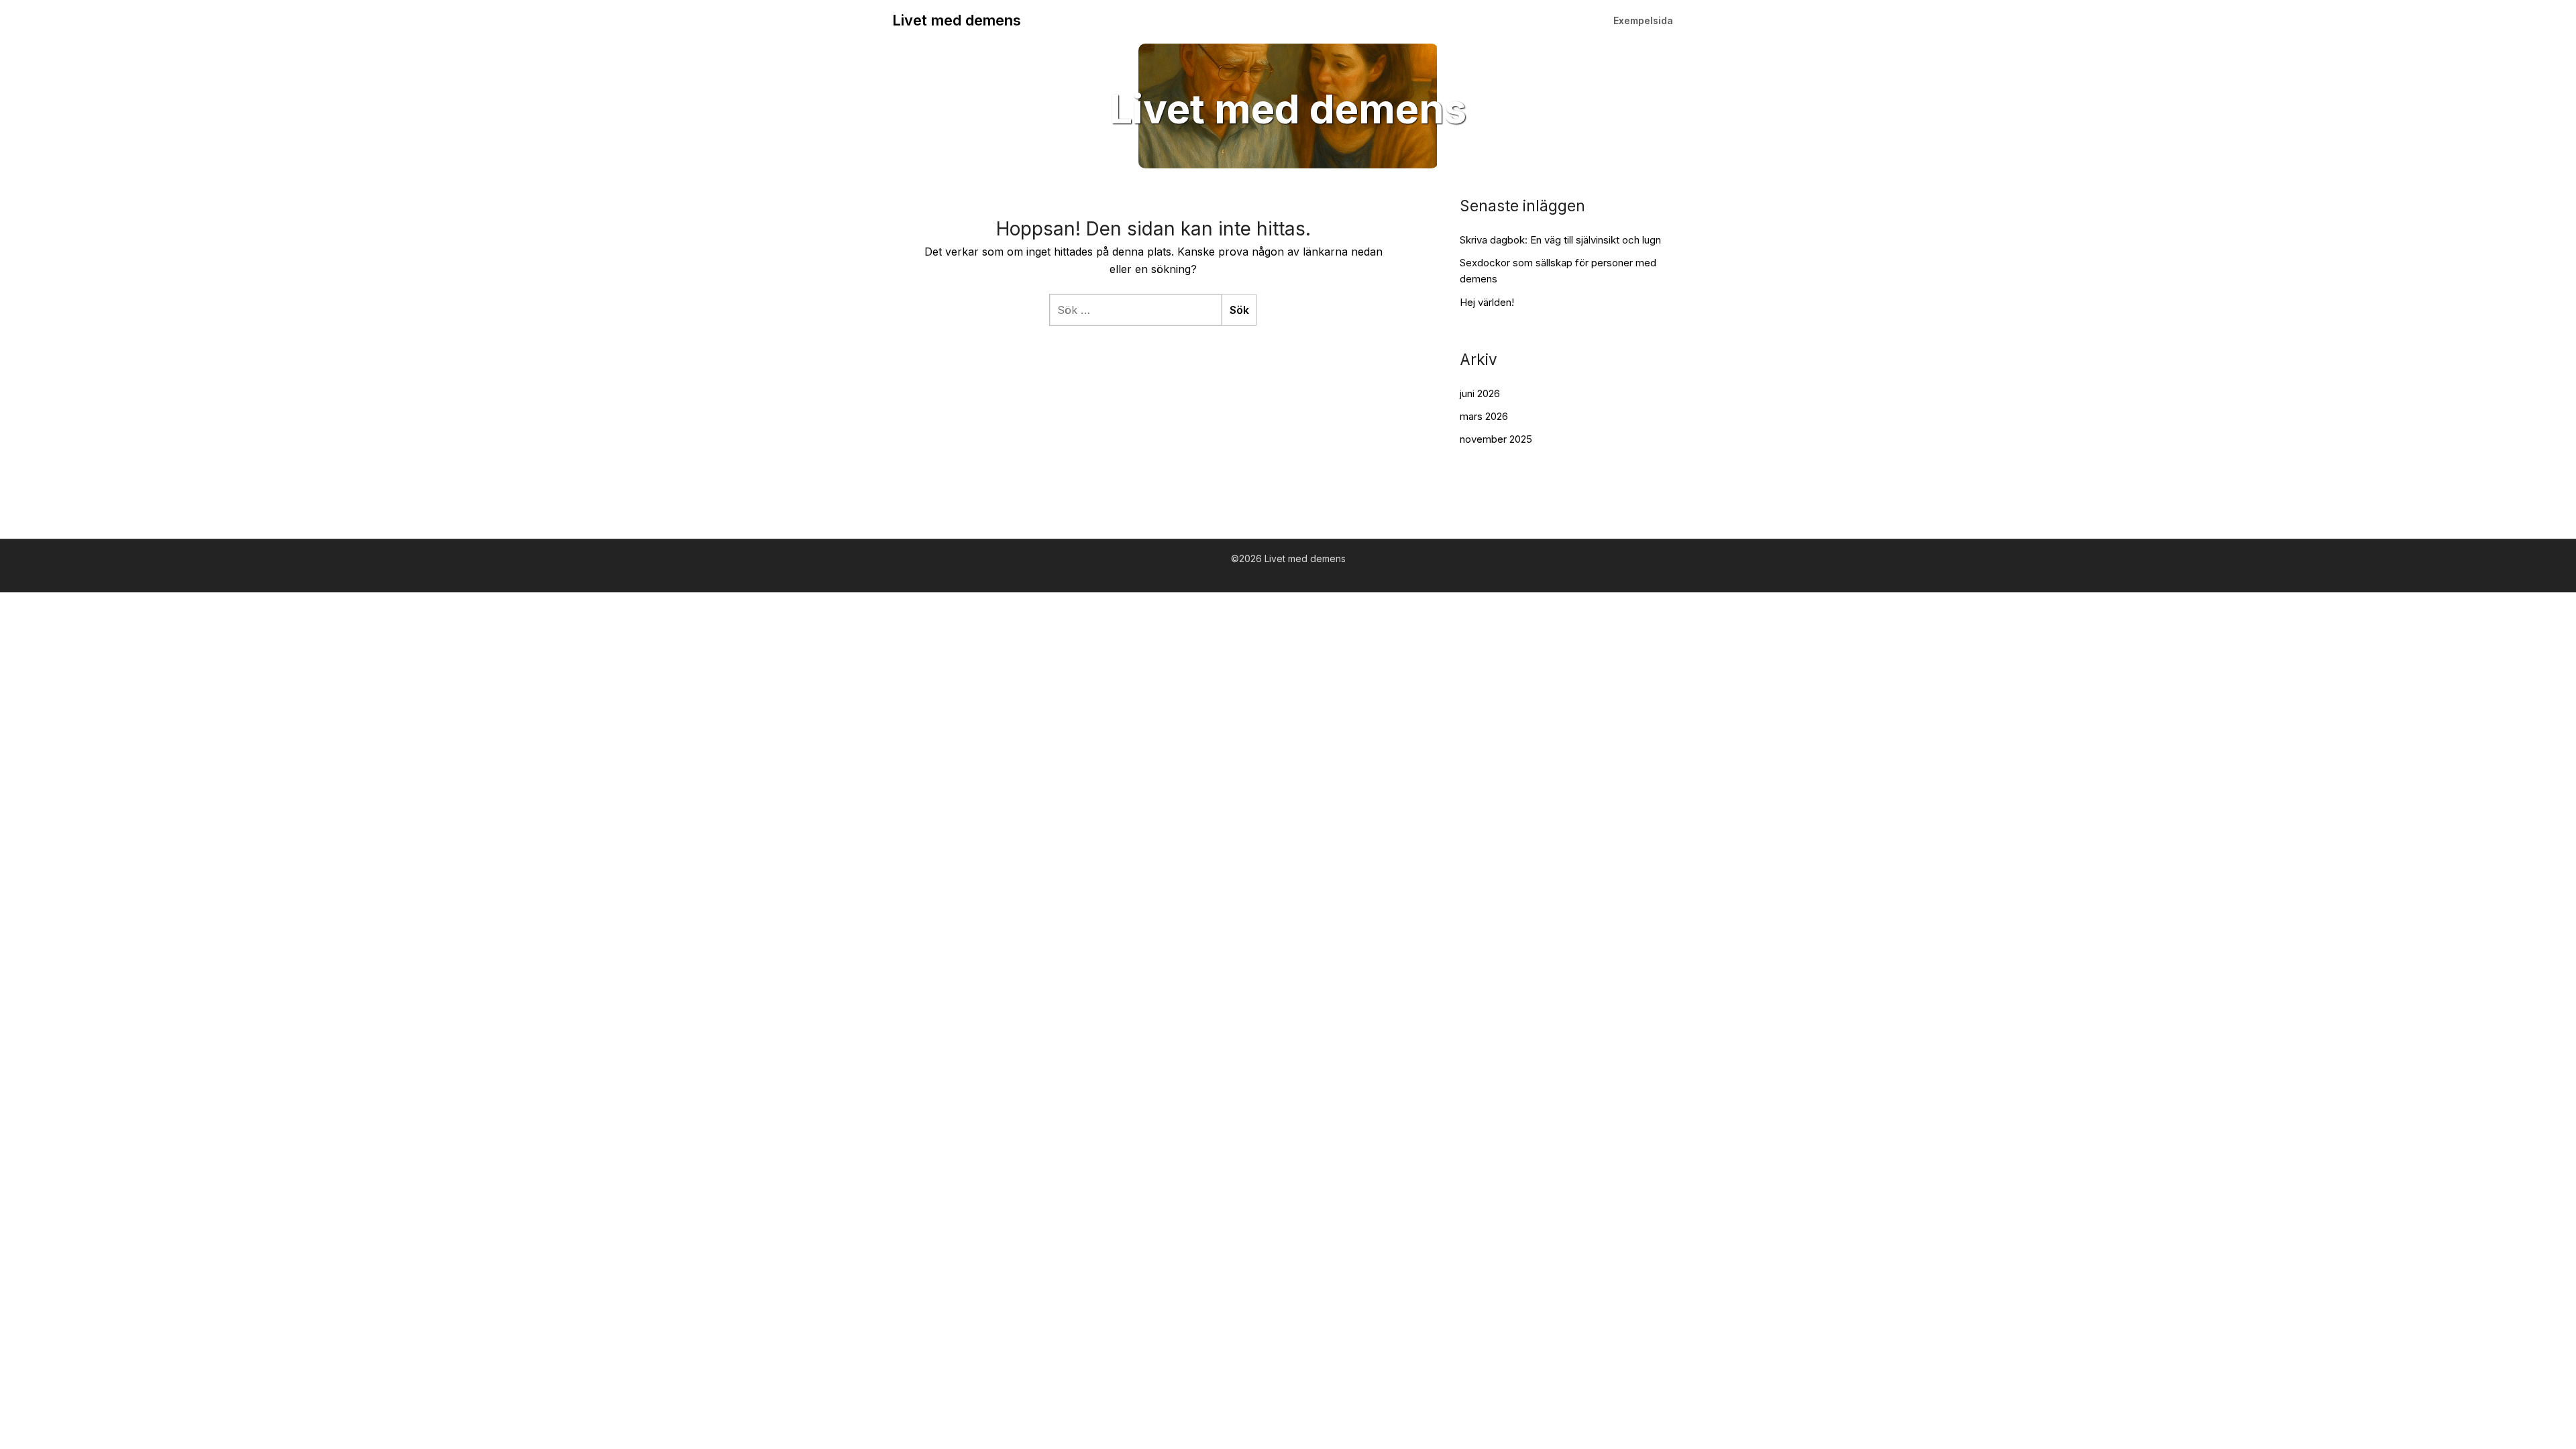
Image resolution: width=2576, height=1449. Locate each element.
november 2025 (1496, 439)
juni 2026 (1480, 393)
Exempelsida (1643, 20)
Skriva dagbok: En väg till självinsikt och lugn (1560, 240)
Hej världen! (1487, 302)
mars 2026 (1484, 416)
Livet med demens (957, 20)
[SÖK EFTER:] (1135, 310)
